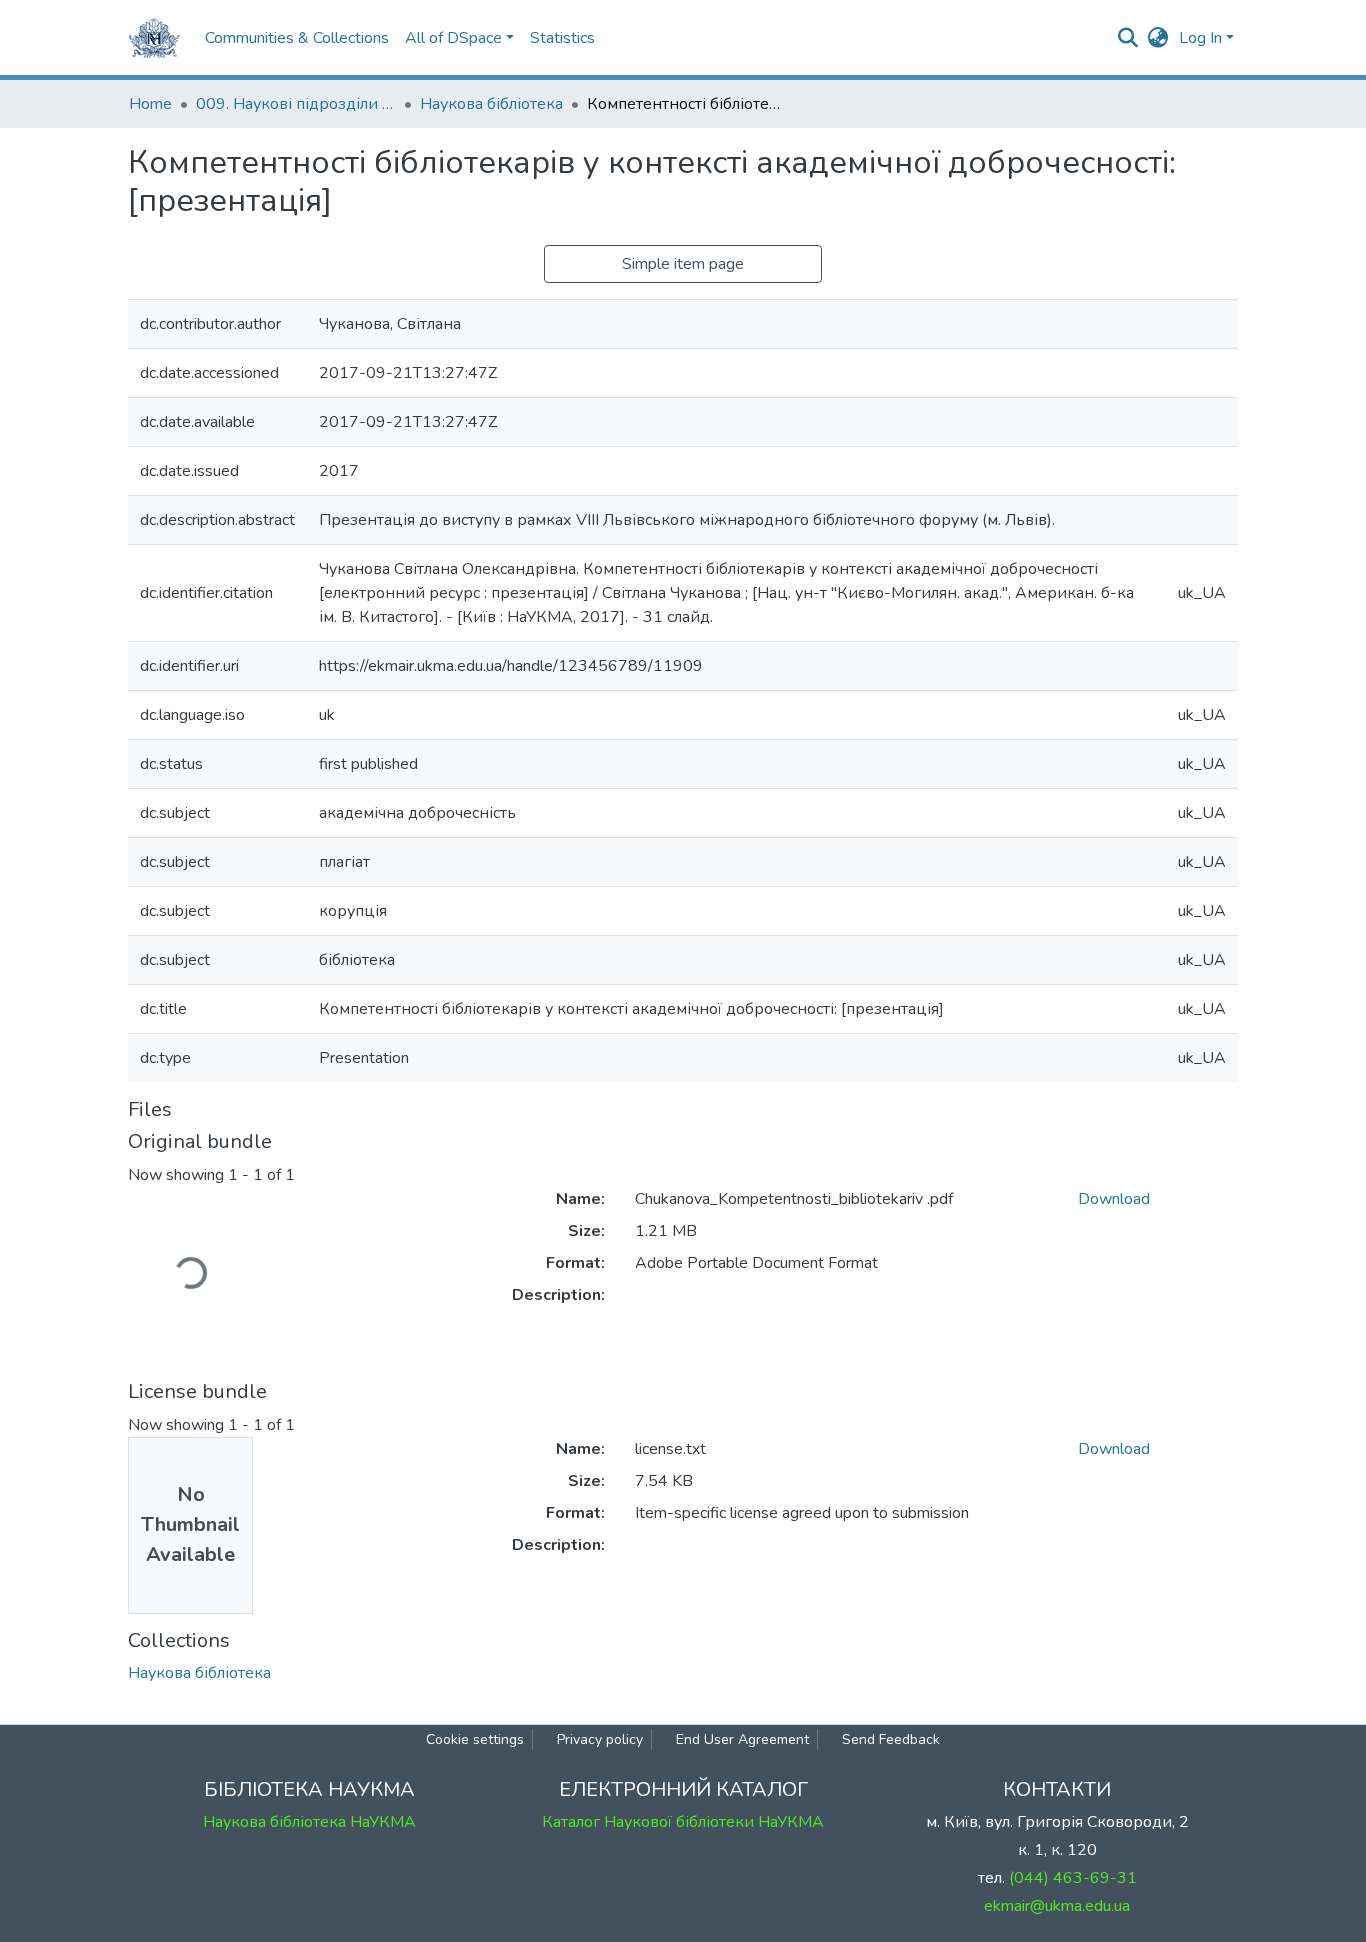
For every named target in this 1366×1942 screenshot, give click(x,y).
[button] (1158, 38)
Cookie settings (475, 1739)
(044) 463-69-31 (1073, 1878)
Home (150, 104)
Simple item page (683, 264)
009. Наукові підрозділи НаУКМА (296, 104)
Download (1114, 1199)
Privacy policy (600, 1739)
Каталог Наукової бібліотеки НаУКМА (683, 1822)
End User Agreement (742, 1739)
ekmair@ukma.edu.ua (1057, 1906)
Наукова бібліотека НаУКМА (309, 1822)
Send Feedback (891, 1739)
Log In (1200, 38)
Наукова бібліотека (491, 104)
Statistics (562, 38)
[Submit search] (1128, 38)
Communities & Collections (297, 38)
